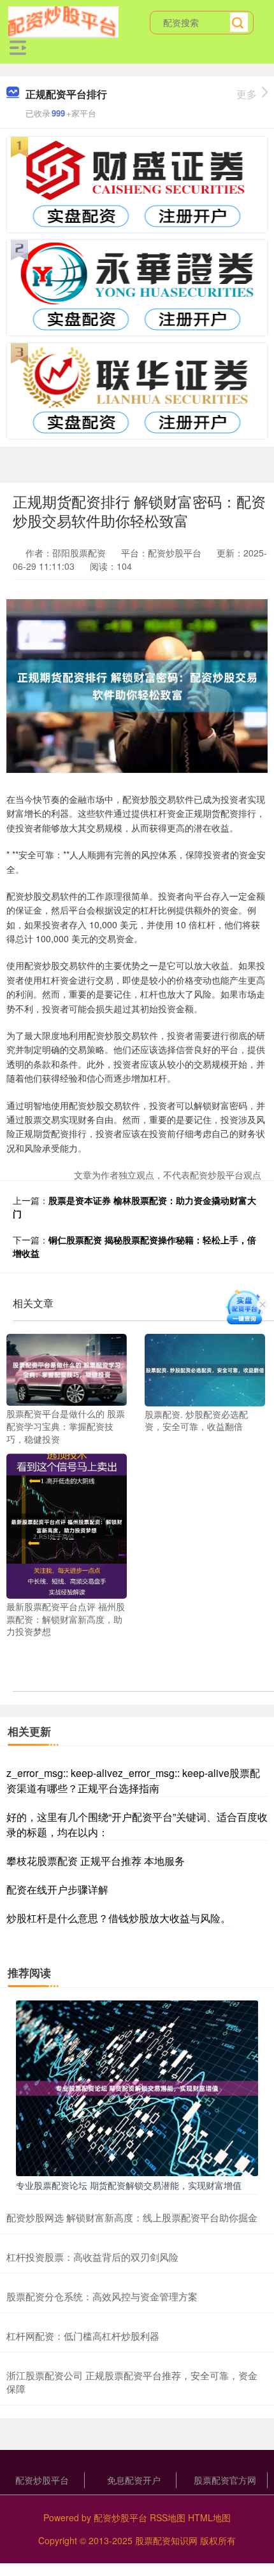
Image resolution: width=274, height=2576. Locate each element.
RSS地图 (168, 2517)
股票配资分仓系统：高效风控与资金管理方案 (102, 2296)
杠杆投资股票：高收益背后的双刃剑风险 (92, 2257)
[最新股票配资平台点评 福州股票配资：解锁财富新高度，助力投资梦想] (67, 1525)
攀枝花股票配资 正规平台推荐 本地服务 (96, 1861)
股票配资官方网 (225, 2480)
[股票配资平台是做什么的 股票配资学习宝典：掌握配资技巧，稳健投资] (67, 1368)
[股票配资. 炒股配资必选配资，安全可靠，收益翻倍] (205, 1369)
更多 (247, 94)
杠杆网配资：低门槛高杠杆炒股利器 (83, 2336)
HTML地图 (209, 2517)
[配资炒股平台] (63, 21)
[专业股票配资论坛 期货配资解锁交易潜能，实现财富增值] (137, 2087)
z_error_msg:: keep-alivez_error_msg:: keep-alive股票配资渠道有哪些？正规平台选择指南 (133, 1780)
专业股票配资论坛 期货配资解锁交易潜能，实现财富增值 (129, 2185)
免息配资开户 (134, 2480)
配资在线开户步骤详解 (57, 1889)
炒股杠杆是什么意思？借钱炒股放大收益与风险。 (119, 1918)
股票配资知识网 (166, 2540)
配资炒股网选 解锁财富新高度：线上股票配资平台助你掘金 (132, 2217)
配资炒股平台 (42, 2480)
